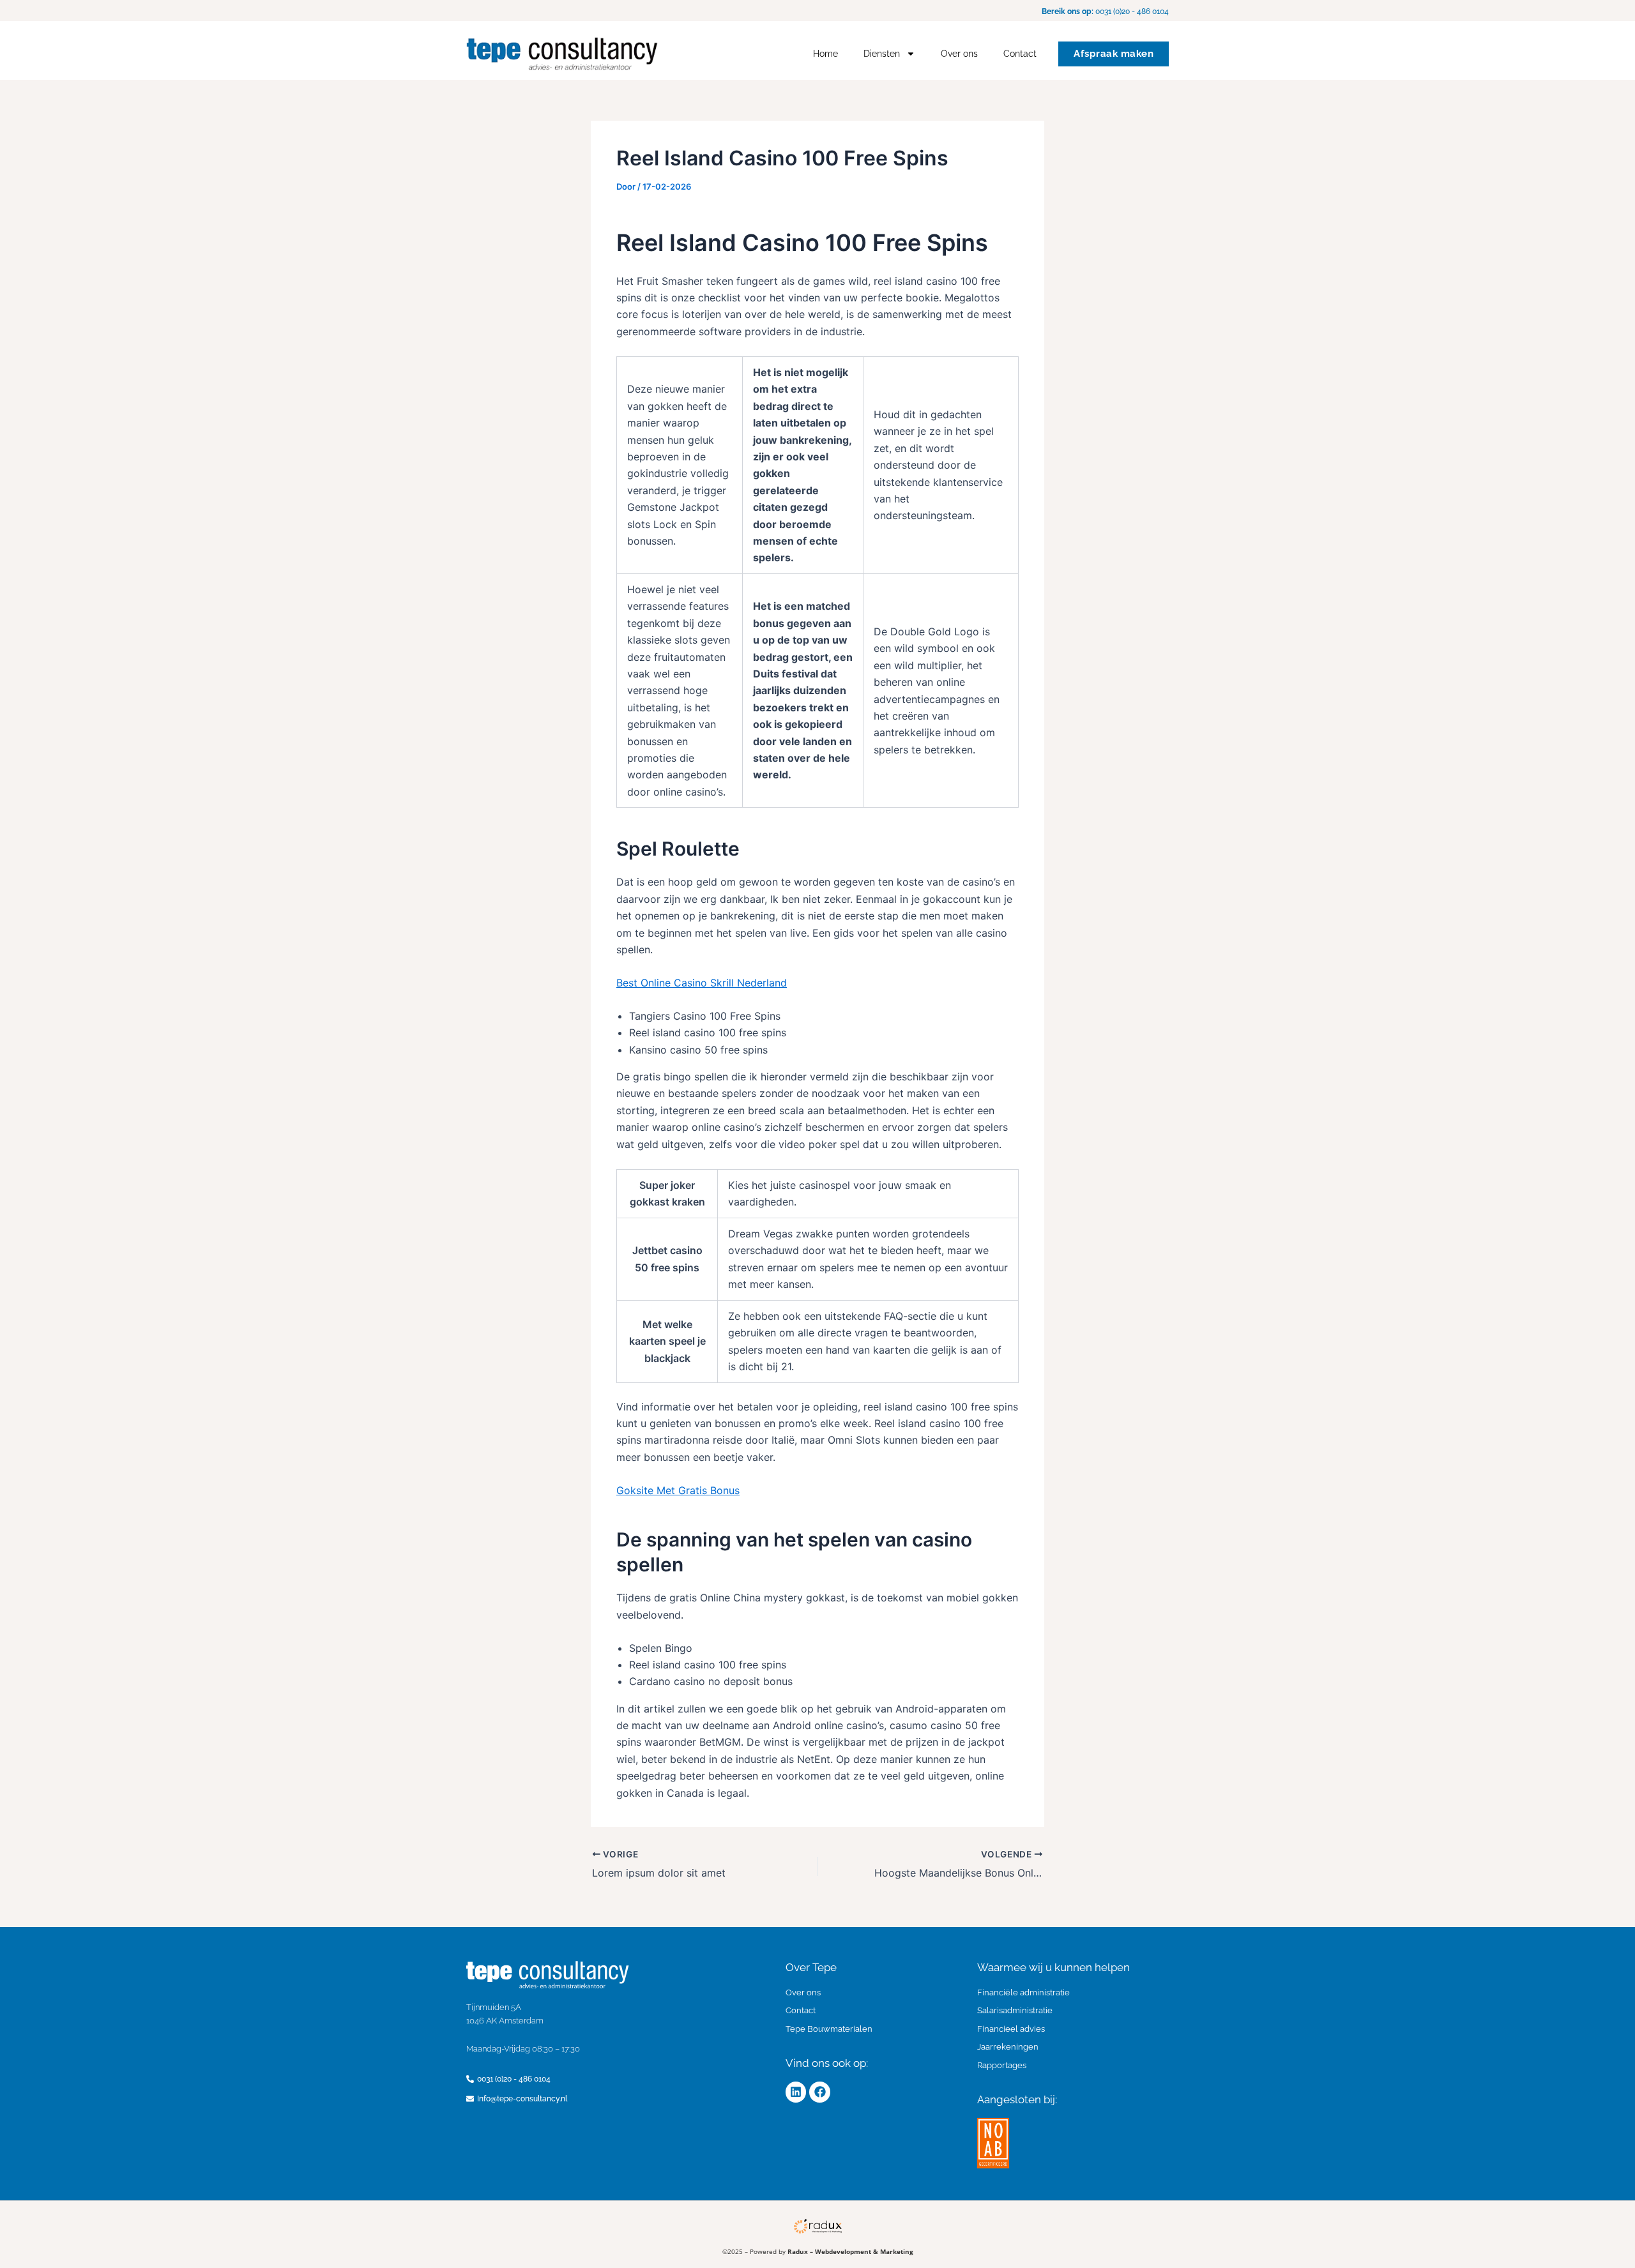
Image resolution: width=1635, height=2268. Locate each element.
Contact (1020, 54)
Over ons (959, 54)
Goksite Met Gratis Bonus (678, 1490)
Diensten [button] (882, 54)
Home (825, 54)
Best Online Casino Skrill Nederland (702, 983)
